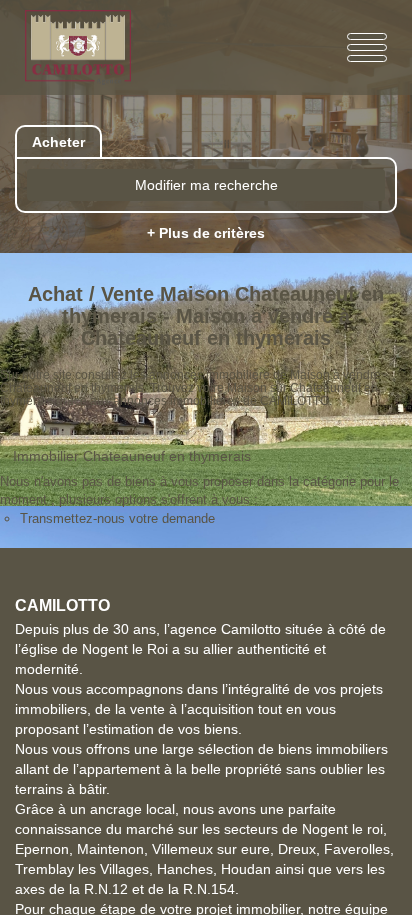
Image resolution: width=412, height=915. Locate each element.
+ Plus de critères (206, 233)
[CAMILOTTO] (88, 47)
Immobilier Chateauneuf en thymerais (132, 456)
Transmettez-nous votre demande (117, 518)
